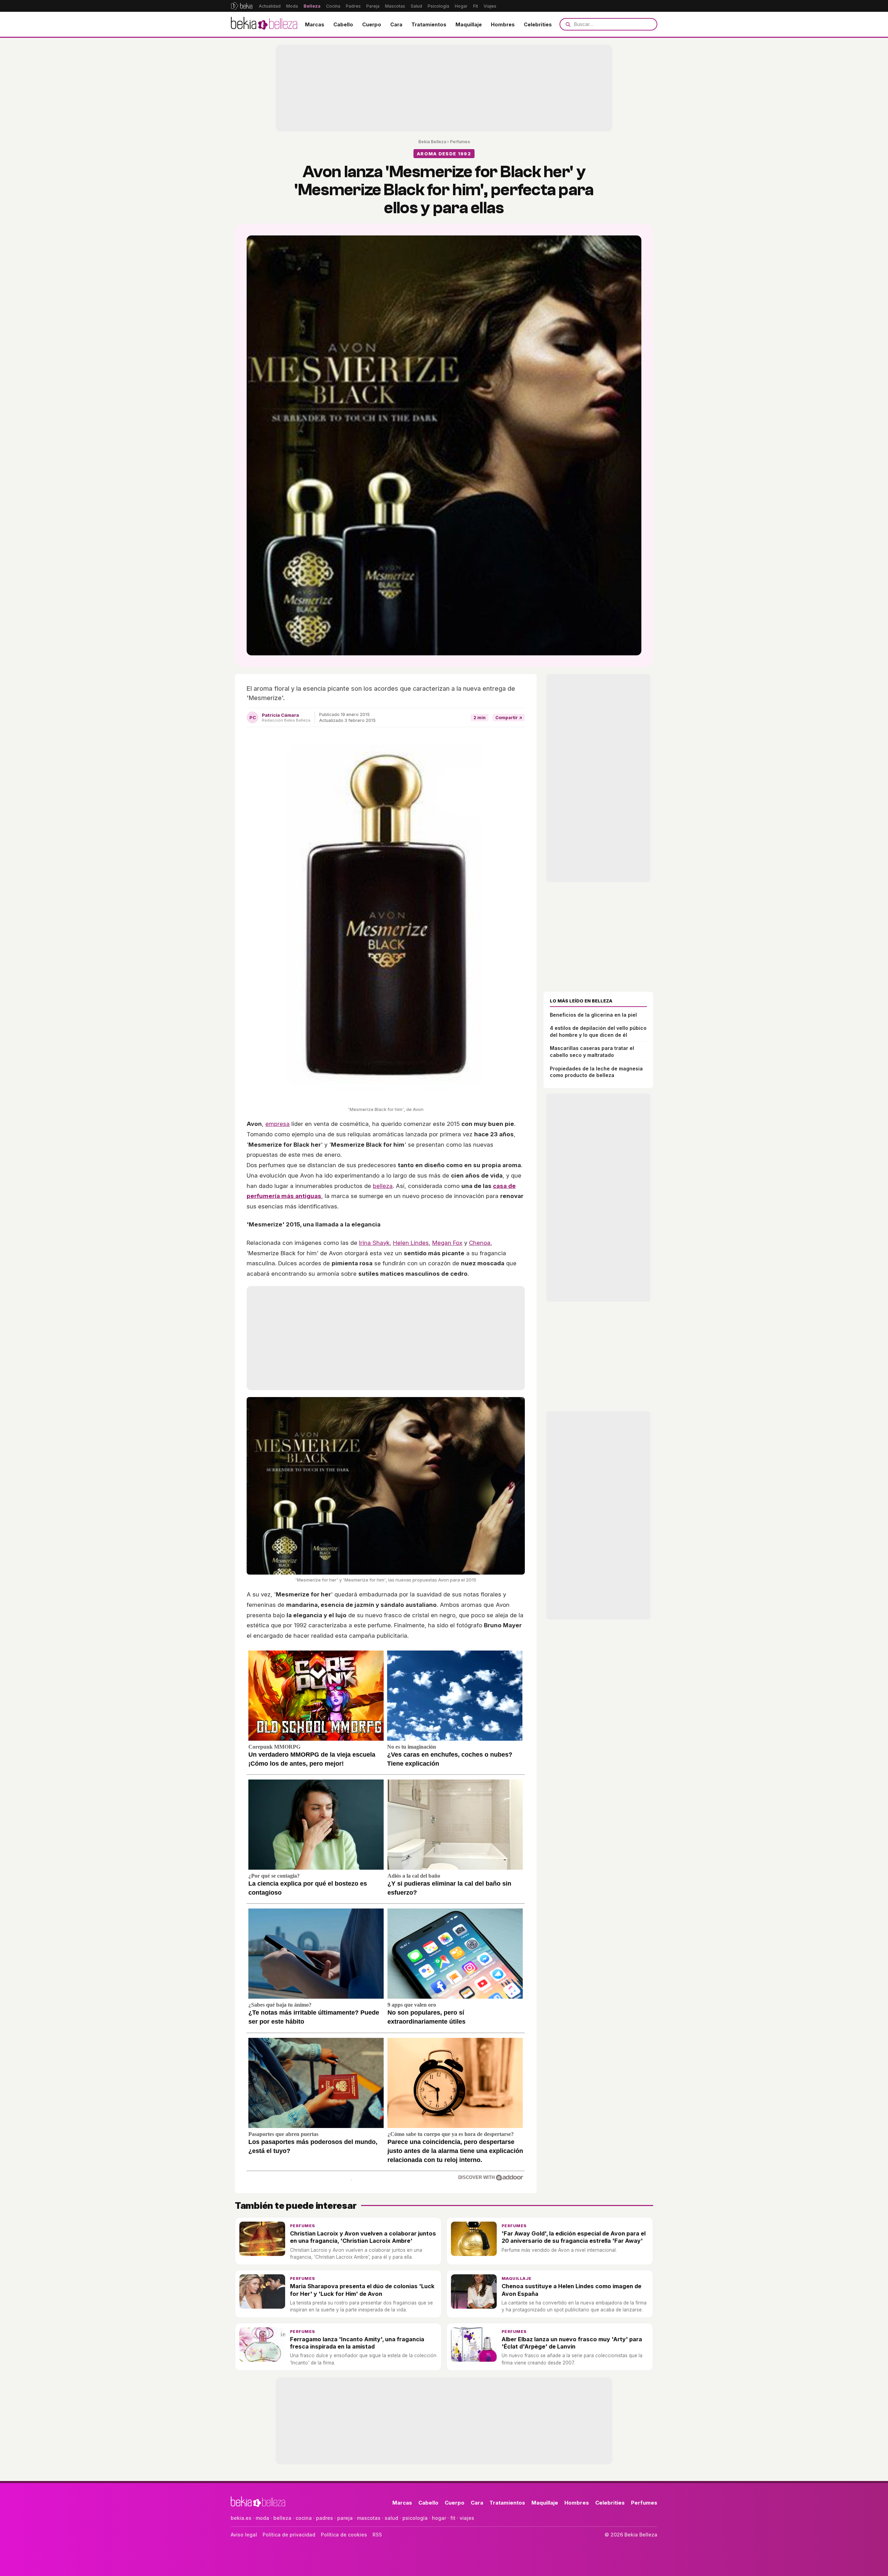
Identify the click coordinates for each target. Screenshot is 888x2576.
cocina (304, 2518)
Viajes (490, 6)
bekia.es (241, 2518)
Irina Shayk (374, 1243)
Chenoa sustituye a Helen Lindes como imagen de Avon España (571, 2290)
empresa (277, 1124)
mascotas (369, 2518)
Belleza (312, 6)
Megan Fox (447, 1243)
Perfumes (460, 142)
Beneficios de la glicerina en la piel (593, 1015)
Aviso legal (244, 2535)
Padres (353, 6)
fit (453, 2518)
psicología (415, 2518)
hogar (439, 2518)
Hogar (461, 6)
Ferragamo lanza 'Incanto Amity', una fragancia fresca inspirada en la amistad (357, 2343)
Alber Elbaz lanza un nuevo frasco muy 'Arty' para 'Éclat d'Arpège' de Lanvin (572, 2343)
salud (391, 2518)
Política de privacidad (289, 2535)
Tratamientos (429, 24)
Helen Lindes (411, 1243)
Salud (416, 6)
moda (262, 2518)
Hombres (503, 24)
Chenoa (480, 1243)
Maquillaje (469, 24)
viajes (467, 2518)
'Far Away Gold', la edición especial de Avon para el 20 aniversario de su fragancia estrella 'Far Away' (574, 2237)
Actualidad (270, 6)
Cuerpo (372, 24)
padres (325, 2518)
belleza (383, 1186)
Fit (476, 6)
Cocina (333, 6)
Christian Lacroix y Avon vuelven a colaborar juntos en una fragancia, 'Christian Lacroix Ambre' (363, 2237)
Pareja (373, 6)
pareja (345, 2518)
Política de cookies (344, 2535)
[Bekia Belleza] (264, 24)
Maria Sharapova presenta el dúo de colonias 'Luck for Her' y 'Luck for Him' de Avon (362, 2290)
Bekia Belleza (432, 142)
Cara (396, 24)
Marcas (315, 24)
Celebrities (538, 24)
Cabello (343, 24)
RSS (377, 2535)
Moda (292, 6)
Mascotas (395, 6)
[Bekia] (242, 6)
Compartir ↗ (509, 718)
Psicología (438, 6)
